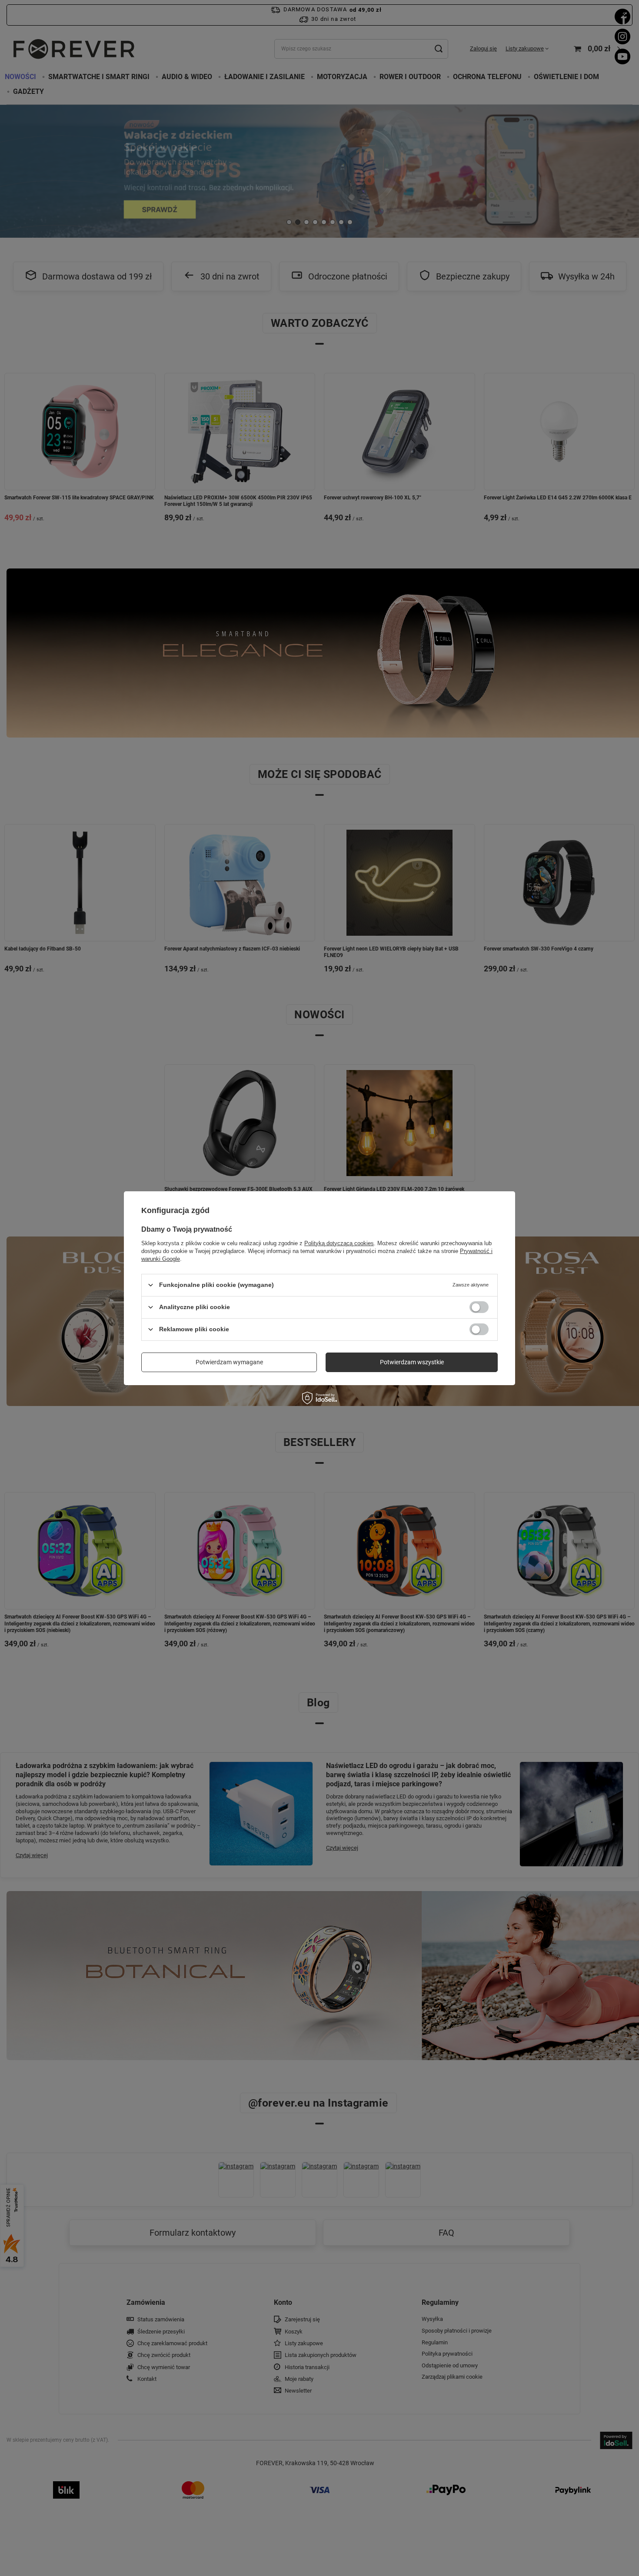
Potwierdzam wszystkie (412, 1362)
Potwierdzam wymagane (229, 1362)
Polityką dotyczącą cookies (339, 1243)
